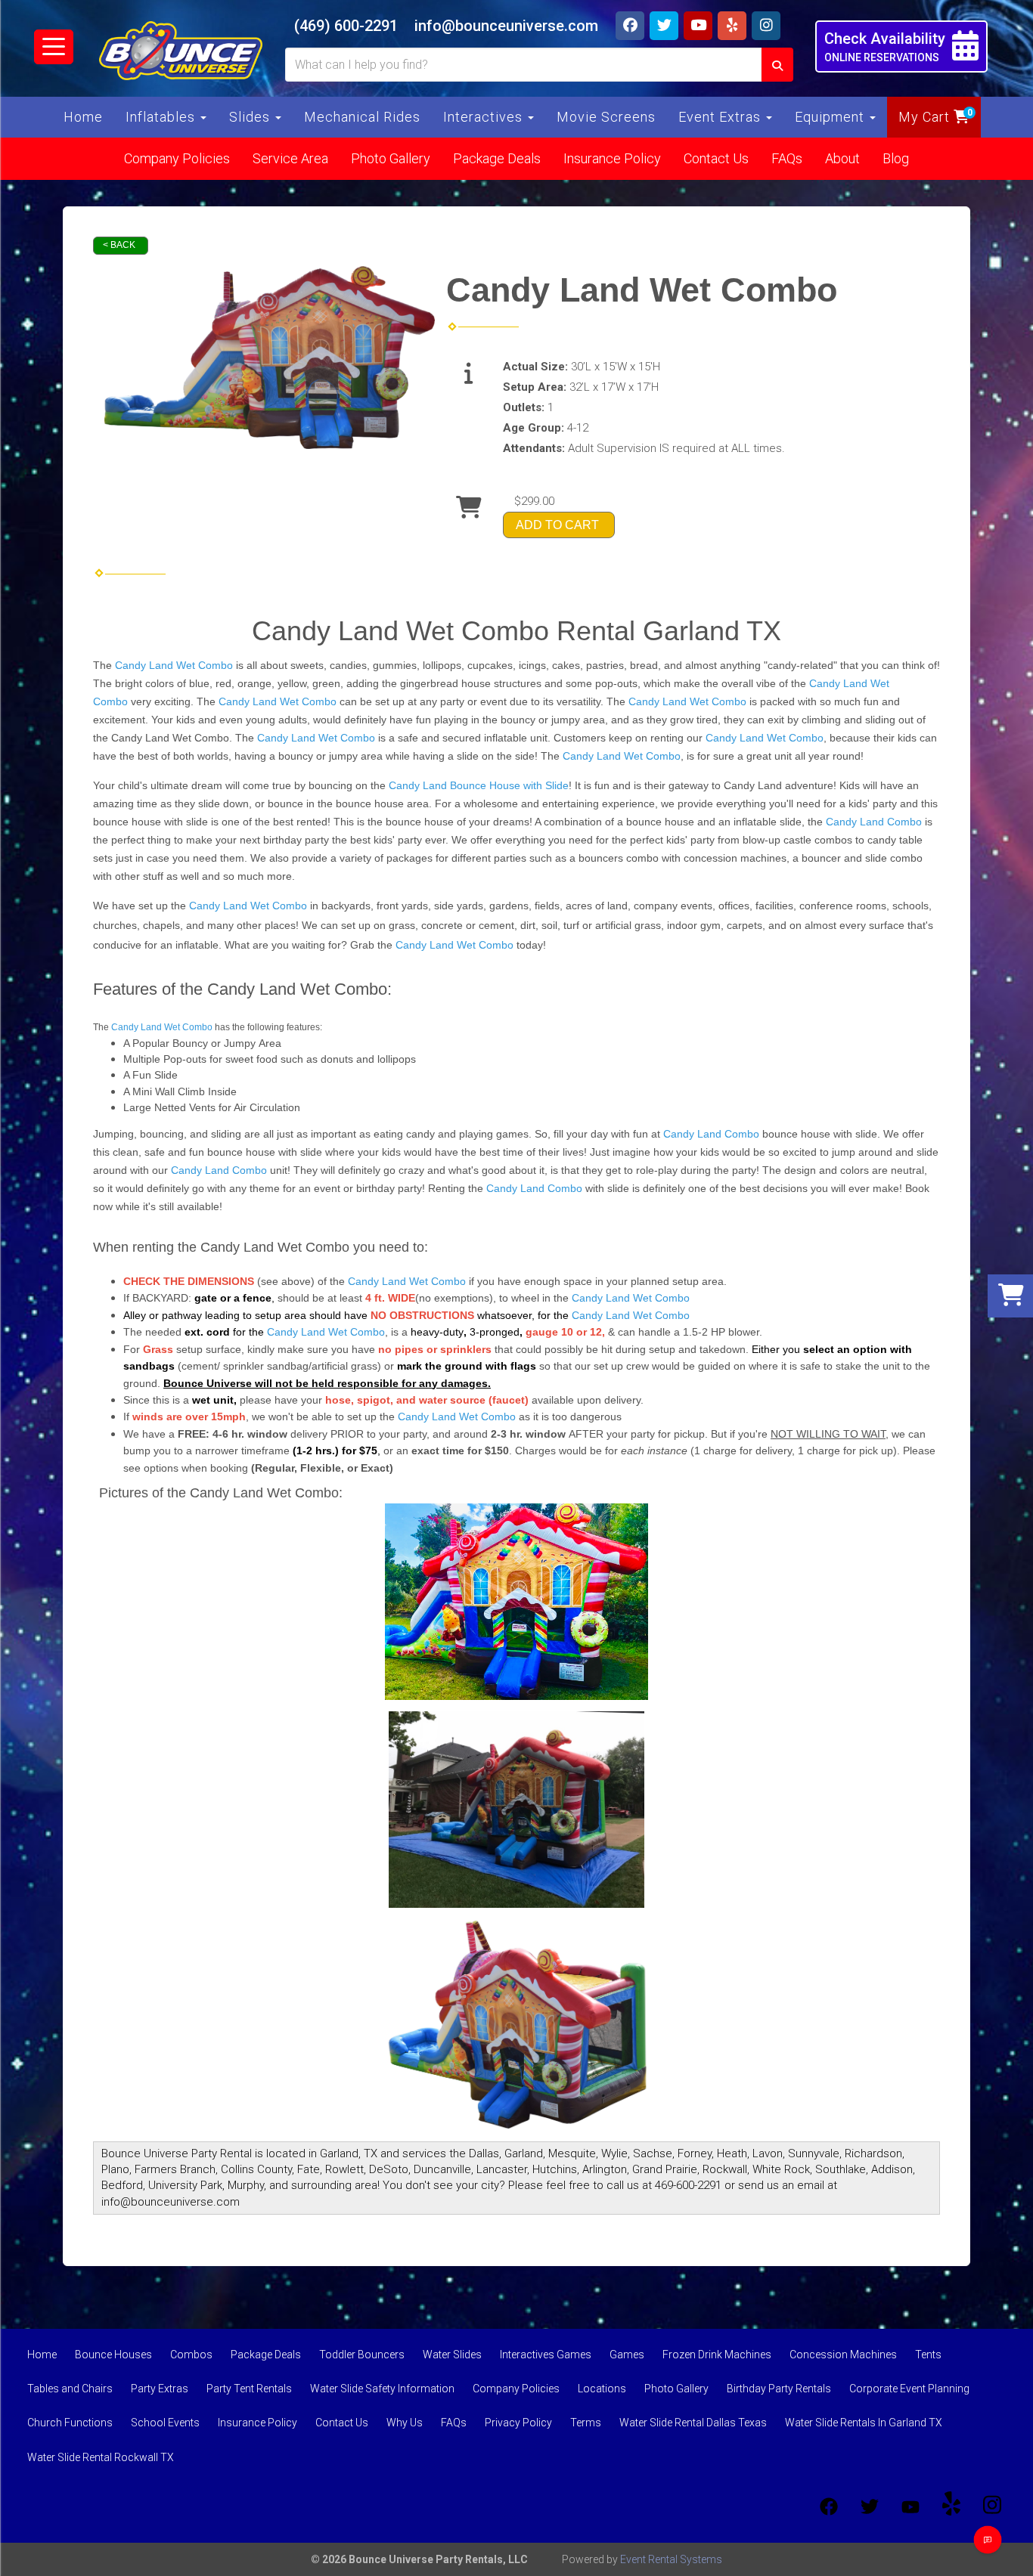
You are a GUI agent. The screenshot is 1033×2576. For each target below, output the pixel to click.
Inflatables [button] (162, 117)
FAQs (787, 158)
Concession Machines (843, 2355)
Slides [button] (251, 117)
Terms (586, 2423)
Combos (191, 2355)
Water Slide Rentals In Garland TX (864, 2423)
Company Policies (177, 158)
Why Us (405, 2423)
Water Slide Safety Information (382, 2389)
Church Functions (70, 2423)
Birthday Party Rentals (779, 2389)
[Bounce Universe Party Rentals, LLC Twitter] (870, 2506)
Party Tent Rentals (249, 2389)
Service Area (290, 158)
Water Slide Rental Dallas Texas (693, 2423)
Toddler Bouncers (362, 2355)
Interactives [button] (485, 117)
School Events (165, 2423)
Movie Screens (606, 117)
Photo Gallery (391, 158)
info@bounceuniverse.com (506, 26)
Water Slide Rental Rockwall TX (101, 2457)
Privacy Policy (518, 2423)
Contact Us (716, 158)
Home (83, 117)
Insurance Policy (612, 158)
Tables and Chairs (70, 2389)
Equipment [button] (831, 117)
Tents (928, 2355)
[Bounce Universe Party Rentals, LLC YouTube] (910, 2506)
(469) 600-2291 (346, 26)
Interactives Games (546, 2355)
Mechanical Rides (362, 117)
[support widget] (988, 2540)
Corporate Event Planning (909, 2389)
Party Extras (160, 2389)
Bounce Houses (113, 2355)
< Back (119, 245)
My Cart (926, 117)
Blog (896, 158)
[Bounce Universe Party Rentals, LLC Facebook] (829, 2506)
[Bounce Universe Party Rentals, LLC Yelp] (951, 2506)
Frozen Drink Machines (717, 2355)
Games (627, 2355)
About (842, 158)
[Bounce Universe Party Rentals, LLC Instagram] (992, 2506)
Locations (602, 2389)
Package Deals (497, 158)
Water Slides (452, 2355)
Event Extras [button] (721, 117)
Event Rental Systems (671, 2559)
